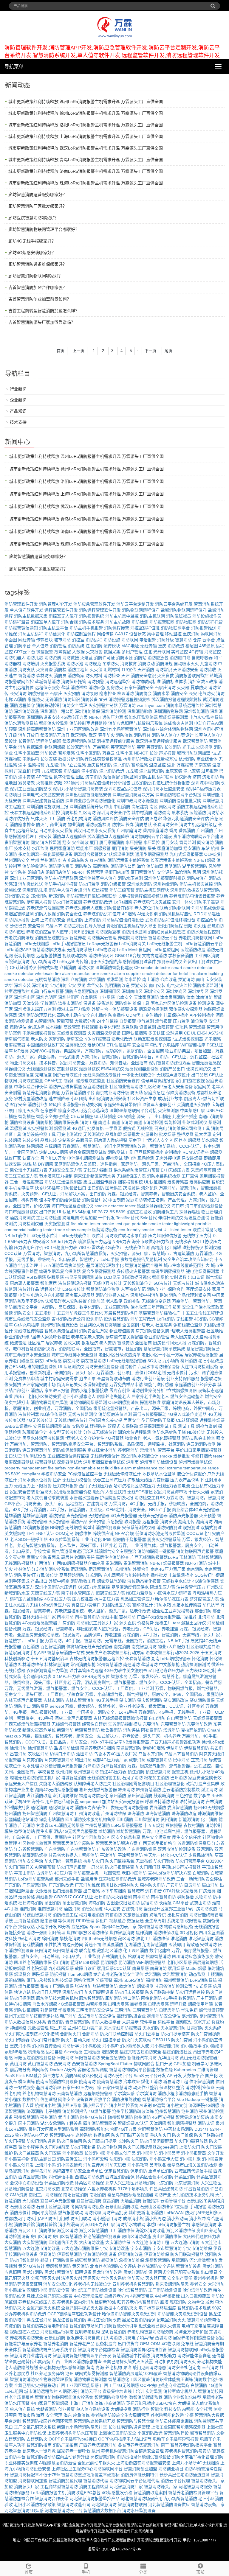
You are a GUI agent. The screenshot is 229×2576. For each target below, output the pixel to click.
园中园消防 (29, 2123)
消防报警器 (37, 1522)
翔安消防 (192, 848)
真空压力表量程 (86, 1605)
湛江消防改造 (39, 1796)
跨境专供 (158, 1915)
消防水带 (161, 693)
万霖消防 (127, 705)
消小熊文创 (177, 2105)
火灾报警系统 (53, 664)
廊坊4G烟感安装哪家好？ (32, 253)
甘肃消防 (195, 2028)
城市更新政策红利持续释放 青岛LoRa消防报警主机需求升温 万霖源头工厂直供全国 (86, 160)
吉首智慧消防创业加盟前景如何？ (40, 299)
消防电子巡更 (207, 902)
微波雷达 (18, 1343)
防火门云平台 (147, 2034)
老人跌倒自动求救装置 (47, 1498)
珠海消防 (136, 1813)
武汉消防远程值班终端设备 (170, 920)
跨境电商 (71, 1218)
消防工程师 (78, 670)
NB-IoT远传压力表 (106, 717)
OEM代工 (53, 1081)
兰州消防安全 (17, 860)
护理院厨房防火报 (117, 1498)
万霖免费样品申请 (126, 1385)
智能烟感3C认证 (133, 2123)
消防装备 (89, 699)
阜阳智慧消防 (87, 2058)
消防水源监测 (205, 985)
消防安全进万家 (94, 1331)
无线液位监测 (137, 1247)
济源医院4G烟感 (204, 2105)
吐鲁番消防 (112, 1730)
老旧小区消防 (134, 1873)
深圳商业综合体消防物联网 (168, 729)
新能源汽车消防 (142, 2058)
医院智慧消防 (17, 962)
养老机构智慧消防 (39, 2093)
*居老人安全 (158, 1140)
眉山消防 (210, 1885)
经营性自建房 (95, 1724)
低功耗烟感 (24, 956)
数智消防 (187, 1998)
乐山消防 (61, 1962)
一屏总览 (95, 1867)
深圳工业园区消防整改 (31, 789)
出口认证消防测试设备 (25, 1456)
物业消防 (76, 825)
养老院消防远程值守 (102, 914)
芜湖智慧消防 (155, 1945)
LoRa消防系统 (203, 1980)
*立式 (216, 753)
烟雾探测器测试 (19, 1462)
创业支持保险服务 (183, 1379)
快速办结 (22, 1992)
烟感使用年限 (200, 2004)
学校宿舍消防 (181, 956)
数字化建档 (160, 1950)
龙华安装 (95, 985)
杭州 (215, 848)
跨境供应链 (103, 1533)
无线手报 (109, 1617)
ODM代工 (135, 1015)
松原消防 (136, 1956)
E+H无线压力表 (175, 1170)
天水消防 (151, 2028)
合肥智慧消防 (150, 2129)
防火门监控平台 (106, 2040)
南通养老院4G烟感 (98, 1748)
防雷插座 (117, 1015)
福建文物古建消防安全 (140, 2052)
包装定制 (31, 1140)
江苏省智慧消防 (29, 1849)
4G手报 (170, 1998)
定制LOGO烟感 (54, 1152)
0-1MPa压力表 (66, 1676)
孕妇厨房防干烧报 (158, 1420)
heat (9, 1736)
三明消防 (123, 2010)
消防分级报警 (113, 884)
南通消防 (131, 1665)
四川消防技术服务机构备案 (90, 1819)
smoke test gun (116, 1224)
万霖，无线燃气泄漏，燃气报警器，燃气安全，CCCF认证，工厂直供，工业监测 (79, 1688)
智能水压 (84, 848)
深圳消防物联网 (168, 711)
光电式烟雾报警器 (186, 854)
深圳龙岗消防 (140, 884)
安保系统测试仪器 (139, 1527)
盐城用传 (89, 1879)
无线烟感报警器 (208, 1718)
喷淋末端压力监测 (74, 1009)
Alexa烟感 (73, 2052)
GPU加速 (182, 2064)
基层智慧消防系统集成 (164, 1349)
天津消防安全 (186, 670)
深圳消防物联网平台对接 (178, 795)
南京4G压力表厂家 (168, 1569)
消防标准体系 (174, 682)
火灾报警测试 (57, 1224)
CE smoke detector (152, 967)
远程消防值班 (49, 741)
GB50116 (161, 2040)
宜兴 (103, 699)
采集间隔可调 (203, 1170)
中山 (108, 807)
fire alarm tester (86, 1224)
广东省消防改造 (112, 1849)
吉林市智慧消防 (80, 1700)
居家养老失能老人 (114, 1396)
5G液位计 (163, 1283)
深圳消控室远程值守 (123, 789)
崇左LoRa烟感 (48, 1361)
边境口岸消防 (62, 1754)
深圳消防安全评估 (114, 813)
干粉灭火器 (199, 1492)
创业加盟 (96, 1301)
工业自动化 (91, 1539)
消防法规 (164, 664)
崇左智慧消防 (93, 1361)
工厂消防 (57, 819)
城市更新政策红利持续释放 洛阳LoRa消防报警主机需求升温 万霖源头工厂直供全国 (86, 125)
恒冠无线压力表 (110, 1593)
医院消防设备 (105, 1230)
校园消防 (126, 693)
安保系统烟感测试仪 (52, 1426)
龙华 (9, 985)
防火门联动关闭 (209, 2135)
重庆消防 (191, 634)
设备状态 (137, 634)
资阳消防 (169, 1819)
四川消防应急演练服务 (193, 1956)
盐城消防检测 (66, 1748)
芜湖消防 (133, 1945)
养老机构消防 (79, 819)
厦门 (94, 842)
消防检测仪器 (31, 1224)
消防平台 (22, 646)
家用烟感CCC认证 (114, 1968)
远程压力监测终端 (27, 1599)
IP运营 (159, 2105)
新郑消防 (57, 896)
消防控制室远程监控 (88, 723)
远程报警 (151, 1522)
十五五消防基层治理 (49, 1659)
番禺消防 (187, 830)
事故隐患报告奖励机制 (141, 1259)
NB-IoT (79, 872)
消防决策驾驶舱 (126, 2099)
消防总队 (143, 825)
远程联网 (165, 777)
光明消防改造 (117, 985)
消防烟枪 (44, 1122)
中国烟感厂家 (193, 1110)
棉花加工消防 (157, 1778)
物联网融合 (144, 2064)
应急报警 (115, 1522)
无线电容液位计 (107, 1283)
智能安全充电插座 (53, 1116)
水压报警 (134, 842)
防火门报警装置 (120, 1867)
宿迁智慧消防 (101, 1569)
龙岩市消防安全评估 (97, 2016)
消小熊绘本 (213, 2046)
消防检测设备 (22, 1122)
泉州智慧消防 (140, 1796)
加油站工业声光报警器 (173, 1611)
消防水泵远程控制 (203, 932)
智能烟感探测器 (174, 717)
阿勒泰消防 (151, 1730)
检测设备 (206, 1003)
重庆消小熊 (20, 2046)
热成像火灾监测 (178, 723)
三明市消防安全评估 (95, 2010)
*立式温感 (77, 765)
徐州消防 (18, 1748)
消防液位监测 (31, 1081)
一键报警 (210, 2099)
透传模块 (112, 646)
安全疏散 (80, 842)
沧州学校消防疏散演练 (133, 2111)
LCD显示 (112, 1277)
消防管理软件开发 (21, 604)
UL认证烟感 (155, 1182)
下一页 (150, 351)
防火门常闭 (182, 2040)
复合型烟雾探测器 (99, 1271)
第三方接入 (53, 2076)
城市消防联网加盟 (194, 753)
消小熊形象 (91, 2046)
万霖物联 (13, 759)
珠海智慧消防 (158, 1813)
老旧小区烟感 (179, 1962)
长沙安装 (49, 759)
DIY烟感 (45, 1164)
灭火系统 (213, 2028)
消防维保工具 (165, 1212)
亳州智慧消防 (212, 2016)
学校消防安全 (54, 1474)
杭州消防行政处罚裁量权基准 (150, 759)
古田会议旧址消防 (123, 1903)
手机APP (22, 1802)
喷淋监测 (115, 979)
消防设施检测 (98, 825)
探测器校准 (150, 1402)
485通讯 (207, 646)
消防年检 (69, 813)
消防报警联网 (162, 622)
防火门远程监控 (190, 1992)
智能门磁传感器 (159, 1385)
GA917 (121, 634)
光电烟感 (213, 1039)
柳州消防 (189, 1361)
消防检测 (140, 622)
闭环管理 (57, 1933)
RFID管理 (85, 1921)
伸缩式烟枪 (48, 967)
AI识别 (146, 2105)
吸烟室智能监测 (19, 914)
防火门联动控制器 (117, 2034)
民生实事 (44, 1831)
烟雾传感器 (178, 1182)
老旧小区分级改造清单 (120, 1355)
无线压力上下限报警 (33, 1486)
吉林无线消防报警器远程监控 (97, 1659)
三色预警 (184, 1796)
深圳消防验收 (140, 711)
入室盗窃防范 (133, 1289)
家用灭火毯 (29, 1110)
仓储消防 (68, 967)
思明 (197, 872)
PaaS (10, 2076)
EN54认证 (45, 1533)
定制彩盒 (66, 1140)
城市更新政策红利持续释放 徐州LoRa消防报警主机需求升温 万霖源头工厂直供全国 (86, 113)
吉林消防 (127, 1617)
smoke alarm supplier (121, 973)
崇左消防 (71, 1361)
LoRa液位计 (74, 1289)
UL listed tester (177, 1230)
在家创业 (49, 1110)
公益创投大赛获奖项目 (100, 1325)
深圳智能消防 (196, 711)
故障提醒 (63, 652)
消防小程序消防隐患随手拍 (183, 2093)
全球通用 (174, 1033)
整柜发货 (185, 1134)
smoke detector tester (115, 1206)
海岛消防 (97, 1903)
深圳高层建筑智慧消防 (43, 801)
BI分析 (64, 1927)
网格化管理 (84, 1980)
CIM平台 (181, 1903)
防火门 (42, 825)
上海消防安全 (53, 920)
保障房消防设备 (181, 1093)
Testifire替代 (127, 1218)
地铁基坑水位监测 (159, 1474)
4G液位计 (114, 1247)
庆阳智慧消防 (65, 1950)
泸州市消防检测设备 (159, 1462)
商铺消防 (114, 1915)
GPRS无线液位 (96, 1676)
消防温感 (72, 771)
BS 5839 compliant (22, 1474)
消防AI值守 (197, 878)
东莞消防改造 (199, 1724)
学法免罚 (189, 2010)
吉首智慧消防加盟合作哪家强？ (38, 287)
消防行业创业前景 (148, 1379)
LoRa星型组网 (166, 950)
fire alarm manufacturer (77, 973)
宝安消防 (58, 985)
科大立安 (112, 1909)
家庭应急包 (154, 1093)
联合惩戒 (87, 1950)
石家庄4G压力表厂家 (82, 2087)
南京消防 (195, 1569)
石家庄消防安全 (139, 687)
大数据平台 (194, 2076)
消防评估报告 (17, 819)
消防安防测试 (169, 1527)
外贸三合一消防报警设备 (114, 1009)
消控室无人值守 (63, 616)
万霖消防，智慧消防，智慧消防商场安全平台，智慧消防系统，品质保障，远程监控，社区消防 (98, 1444)
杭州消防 (187, 759)
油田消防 (84, 1754)
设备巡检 (105, 1003)
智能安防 (126, 1343)
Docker (57, 2070)
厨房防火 (115, 687)
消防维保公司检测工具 (189, 1128)
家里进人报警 (57, 1390)
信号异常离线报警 (158, 1081)
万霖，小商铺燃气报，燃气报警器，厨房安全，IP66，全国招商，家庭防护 (154, 1694)
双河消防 (205, 1849)
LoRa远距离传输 (72, 962)
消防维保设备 (66, 1122)
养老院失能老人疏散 (84, 908)
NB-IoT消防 (196, 1563)
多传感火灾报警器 (133, 1271)
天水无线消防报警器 (123, 2028)
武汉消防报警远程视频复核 (177, 699)
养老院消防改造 (98, 902)
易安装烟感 (192, 1158)
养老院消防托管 (132, 938)
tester (219, 1456)
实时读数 (178, 1277)
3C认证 (154, 1361)
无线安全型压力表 (65, 1170)
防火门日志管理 (47, 1992)
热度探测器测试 (196, 1665)
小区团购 (79, 1099)
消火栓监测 (51, 842)
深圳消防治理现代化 (37, 1015)
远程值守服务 (47, 687)
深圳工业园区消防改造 (78, 729)
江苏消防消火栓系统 (51, 1569)
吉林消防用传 (114, 1956)
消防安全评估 (131, 819)
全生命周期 (155, 1921)
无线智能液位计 (138, 1283)
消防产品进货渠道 (65, 1087)
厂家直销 (22, 771)
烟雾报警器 (15, 1045)
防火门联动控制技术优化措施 (32, 2034)
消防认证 (206, 2123)
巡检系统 (84, 2135)
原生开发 (58, 2028)
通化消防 (39, 1807)
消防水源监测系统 (21, 723)
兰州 (35, 860)
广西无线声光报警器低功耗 (175, 1742)
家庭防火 (36, 699)
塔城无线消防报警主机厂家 (35, 1778)
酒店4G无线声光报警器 (76, 1831)
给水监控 (133, 979)
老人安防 (108, 1343)
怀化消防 (200, 1659)
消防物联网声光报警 (195, 1551)
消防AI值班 (15, 932)
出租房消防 (178, 1915)
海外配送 (149, 1188)
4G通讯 (79, 1128)
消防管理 (58, 646)
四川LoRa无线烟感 (99, 1939)
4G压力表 (63, 1873)
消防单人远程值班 (69, 836)
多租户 (102, 1921)
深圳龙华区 (198, 991)
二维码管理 (208, 2070)
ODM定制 (65, 1533)
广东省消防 (55, 1849)
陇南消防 (87, 2082)
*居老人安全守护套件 (85, 1438)
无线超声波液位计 (173, 1075)
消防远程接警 (117, 628)
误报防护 (98, 1426)
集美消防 (138, 848)
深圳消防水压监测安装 (164, 789)
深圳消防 (40, 985)
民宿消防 (149, 1903)
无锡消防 (54, 699)
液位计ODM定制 (150, 1373)
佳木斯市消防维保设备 (60, 1200)
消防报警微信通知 (21, 628)
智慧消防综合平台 (159, 2099)
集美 (152, 848)
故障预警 (165, 1027)
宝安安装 (214, 979)
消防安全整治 (31, 1861)
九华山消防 (168, 2058)
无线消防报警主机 (104, 1778)
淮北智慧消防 (201, 1939)
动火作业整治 (146, 2087)
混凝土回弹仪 (194, 1623)
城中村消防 (142, 813)
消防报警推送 (204, 628)
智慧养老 (78, 938)
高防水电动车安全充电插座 (82, 1015)
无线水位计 (177, 1373)
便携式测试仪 (199, 1069)
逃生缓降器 (59, 1099)
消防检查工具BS (150, 1498)
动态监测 (197, 1974)
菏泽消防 (92, 1766)
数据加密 (102, 2135)
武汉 (93, 735)
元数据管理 (38, 2028)
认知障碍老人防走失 (92, 1784)
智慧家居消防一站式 (66, 1653)
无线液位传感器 (29, 1331)
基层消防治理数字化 (105, 1265)
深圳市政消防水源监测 (137, 801)
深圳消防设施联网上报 (47, 807)
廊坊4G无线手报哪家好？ (32, 241)
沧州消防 (190, 2111)
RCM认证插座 (196, 1152)
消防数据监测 (31, 747)
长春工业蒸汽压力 (109, 1480)
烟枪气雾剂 (206, 1426)
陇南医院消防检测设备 (57, 2082)
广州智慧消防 (61, 1813)
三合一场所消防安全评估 (199, 1879)
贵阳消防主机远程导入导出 (131, 926)
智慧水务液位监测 (61, 1331)
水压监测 (40, 848)
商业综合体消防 (102, 1450)
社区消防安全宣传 (123, 1081)
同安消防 (205, 842)
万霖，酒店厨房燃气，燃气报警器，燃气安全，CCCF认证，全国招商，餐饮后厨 (147, 1682)
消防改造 (176, 646)
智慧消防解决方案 (49, 950)
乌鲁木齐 (54, 926)
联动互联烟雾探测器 (152, 1039)
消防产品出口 (172, 1069)
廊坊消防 (114, 1998)
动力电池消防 (92, 1915)
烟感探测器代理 (19, 836)
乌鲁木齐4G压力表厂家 (116, 1754)
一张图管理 (110, 1873)
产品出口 (39, 1581)
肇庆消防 (128, 1700)
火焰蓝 (86, 658)
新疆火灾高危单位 (39, 1730)
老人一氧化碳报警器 (162, 1438)
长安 (193, 693)
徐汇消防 (75, 920)
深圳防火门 (73, 1992)
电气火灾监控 (179, 985)
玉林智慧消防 (210, 1557)
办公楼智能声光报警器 (61, 1766)
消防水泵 (86, 967)
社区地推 (215, 1331)
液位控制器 (29, 1414)
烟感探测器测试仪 (142, 1069)
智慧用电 (215, 1027)
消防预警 (96, 682)
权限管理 (193, 1921)
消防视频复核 (108, 932)
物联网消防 (211, 634)
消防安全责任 (69, 914)
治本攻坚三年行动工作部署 (156, 1307)
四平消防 (65, 1617)
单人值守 (40, 646)
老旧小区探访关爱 (44, 1396)
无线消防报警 (207, 1927)
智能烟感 (66, 753)
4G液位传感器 (206, 1581)
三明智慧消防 (145, 2010)
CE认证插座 (82, 1116)
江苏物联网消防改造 (117, 1879)
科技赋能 (90, 1027)
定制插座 (173, 1152)
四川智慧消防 (147, 1819)
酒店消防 (72, 1909)
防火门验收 (164, 1861)
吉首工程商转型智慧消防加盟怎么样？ (44, 311)
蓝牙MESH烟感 (85, 1962)
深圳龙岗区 (176, 991)
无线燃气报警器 (66, 1724)
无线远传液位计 (105, 1456)
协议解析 (183, 777)
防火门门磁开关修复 (130, 2135)
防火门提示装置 (175, 2034)
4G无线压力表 (58, 1599)
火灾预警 (208, 1516)
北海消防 (206, 1617)
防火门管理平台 (190, 1861)
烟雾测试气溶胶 (112, 1581)
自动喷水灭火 (186, 664)
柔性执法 (53, 1945)
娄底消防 (158, 1807)
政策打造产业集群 (202, 1784)
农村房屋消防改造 (31, 1099)
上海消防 (93, 920)
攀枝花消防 (70, 1939)
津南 (191, 997)
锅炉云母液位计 (67, 1075)
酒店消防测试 (22, 1218)
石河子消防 (132, 1778)
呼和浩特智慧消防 (188, 1802)
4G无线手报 (107, 1700)
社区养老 (178, 1140)
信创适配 (49, 2099)
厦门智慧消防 (143, 872)
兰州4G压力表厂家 (85, 2028)
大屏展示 (130, 2022)
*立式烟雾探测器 (188, 1039)
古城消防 (44, 1873)
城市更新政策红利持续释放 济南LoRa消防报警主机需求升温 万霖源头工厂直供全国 (86, 171)
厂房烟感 (207, 1891)
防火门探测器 (22, 1998)
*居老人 (147, 1325)
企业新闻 (18, 400)
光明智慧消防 (47, 979)
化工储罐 (173, 1247)
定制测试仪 (67, 1069)
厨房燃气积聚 (17, 1039)
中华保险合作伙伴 (31, 1087)
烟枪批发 (182, 1456)
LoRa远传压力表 (55, 1605)
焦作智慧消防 (122, 1933)
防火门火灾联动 (137, 2040)
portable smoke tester (152, 1224)
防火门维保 (182, 2135)
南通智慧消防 (129, 1748)
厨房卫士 (137, 1140)
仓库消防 (79, 979)
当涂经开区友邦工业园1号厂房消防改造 (180, 1909)
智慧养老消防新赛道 (41, 1093)
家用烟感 (176, 1968)
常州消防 (148, 1450)
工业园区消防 (207, 956)
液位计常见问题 (207, 1230)
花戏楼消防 (33, 1945)
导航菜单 (14, 67)
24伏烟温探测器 (119, 854)
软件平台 (148, 2022)
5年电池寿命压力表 (166, 1670)
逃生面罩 (87, 1379)
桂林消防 (22, 1569)
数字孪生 (202, 1796)
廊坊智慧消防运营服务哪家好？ (38, 195)
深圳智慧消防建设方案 (170, 1063)
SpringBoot (109, 2064)
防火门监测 (89, 884)
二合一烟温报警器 (27, 1182)
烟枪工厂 (163, 1623)
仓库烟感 (89, 997)
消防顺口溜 (180, 658)
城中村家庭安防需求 (59, 1379)
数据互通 (135, 1921)
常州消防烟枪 (83, 1665)
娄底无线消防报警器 (129, 1807)
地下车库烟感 (114, 1891)
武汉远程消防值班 (79, 741)
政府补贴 (132, 1301)
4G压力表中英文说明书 (126, 1670)
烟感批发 (131, 1134)
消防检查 (112, 676)
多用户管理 (132, 652)
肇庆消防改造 (176, 1700)
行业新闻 (18, 389)
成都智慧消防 (159, 1760)
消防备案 (76, 676)
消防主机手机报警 (86, 628)
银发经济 (90, 1343)
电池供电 (31, 759)
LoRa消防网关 (132, 944)
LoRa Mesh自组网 (134, 950)
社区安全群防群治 (89, 1837)
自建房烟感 (158, 2004)
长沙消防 (173, 747)
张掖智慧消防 (105, 1986)
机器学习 (200, 2064)
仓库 (197, 640)
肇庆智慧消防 (150, 1700)
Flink (20, 2076)
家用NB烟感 (16, 2052)
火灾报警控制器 (103, 705)
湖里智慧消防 (195, 866)
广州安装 (43, 836)
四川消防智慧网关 (100, 2123)
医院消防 (198, 813)
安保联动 (130, 1426)
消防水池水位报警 (35, 1480)
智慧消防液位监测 (103, 1289)
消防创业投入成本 (112, 1295)
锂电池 (130, 1158)
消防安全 (179, 693)
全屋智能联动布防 (114, 1379)
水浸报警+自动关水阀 (82, 1105)
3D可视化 (189, 1933)
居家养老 (54, 1343)
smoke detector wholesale (29, 973)
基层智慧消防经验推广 (160, 1313)
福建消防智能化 (94, 2129)
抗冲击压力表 (107, 1599)
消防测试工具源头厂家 (97, 1623)
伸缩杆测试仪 (171, 1218)
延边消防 (95, 1319)
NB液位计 (196, 1432)
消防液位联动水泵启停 (126, 1236)
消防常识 (164, 670)
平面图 (11, 640)
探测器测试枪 (69, 1462)
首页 (61, 351)
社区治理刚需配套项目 (133, 1784)
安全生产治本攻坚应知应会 (188, 1259)
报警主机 (180, 1772)
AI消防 (20, 699)
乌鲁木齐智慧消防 (181, 1754)
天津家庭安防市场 (39, 1385)
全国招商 (143, 1343)
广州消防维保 (114, 1813)
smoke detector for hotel (165, 973)
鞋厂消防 (68, 2016)
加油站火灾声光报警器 (123, 1802)
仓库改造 (168, 979)
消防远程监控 (118, 682)
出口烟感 (92, 1891)
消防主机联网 (152, 616)
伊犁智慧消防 (196, 1748)
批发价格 (95, 1128)
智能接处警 (15, 1933)
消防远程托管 (210, 622)
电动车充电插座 (165, 1045)
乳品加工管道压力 (137, 1599)
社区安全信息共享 (124, 1837)
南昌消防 (158, 1968)
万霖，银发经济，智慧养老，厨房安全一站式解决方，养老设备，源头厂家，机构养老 (101, 1736)
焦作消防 (144, 1933)
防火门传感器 (17, 2040)
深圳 (65, 979)
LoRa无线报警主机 (165, 944)
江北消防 (94, 646)
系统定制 (175, 1921)
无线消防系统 (79, 950)
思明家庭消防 (62, 848)
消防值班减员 (179, 616)
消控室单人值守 (45, 622)
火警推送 (44, 783)
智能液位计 (143, 1605)
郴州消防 (126, 1790)
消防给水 (216, 813)
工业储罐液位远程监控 (68, 1456)
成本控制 (54, 1027)
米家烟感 (189, 1891)
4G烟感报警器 (72, 2004)
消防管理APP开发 (56, 604)
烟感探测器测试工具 (158, 1426)
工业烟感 (106, 997)
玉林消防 (188, 1557)
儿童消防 (208, 664)
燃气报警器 (29, 1986)
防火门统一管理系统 (63, 1861)
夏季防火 (199, 687)
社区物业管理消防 (126, 1087)
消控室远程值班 (145, 628)
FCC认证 (179, 1855)
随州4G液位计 (93, 2117)
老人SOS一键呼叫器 (29, 1539)
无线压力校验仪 (77, 1480)
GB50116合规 (128, 956)
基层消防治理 (49, 2087)
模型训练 (27, 2082)
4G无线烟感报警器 (40, 1623)
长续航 (165, 1903)
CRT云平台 (25, 652)
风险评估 (18, 1027)
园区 (80, 777)
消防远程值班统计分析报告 (105, 783)
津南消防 (204, 997)
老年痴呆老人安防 (88, 1337)
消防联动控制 (49, 705)
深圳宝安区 (154, 991)
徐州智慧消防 (40, 1748)
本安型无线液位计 (65, 1432)
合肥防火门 (70, 2034)
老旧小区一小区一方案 (163, 1355)
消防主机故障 (118, 622)
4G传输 (196, 652)
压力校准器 (83, 1599)
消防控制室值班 (200, 2087)
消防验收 (208, 670)
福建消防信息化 (94, 1796)
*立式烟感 (203, 1986)
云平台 (209, 640)
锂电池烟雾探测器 (202, 1271)
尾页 (168, 351)
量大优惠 (203, 1134)
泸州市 (132, 1462)
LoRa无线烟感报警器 (127, 1361)
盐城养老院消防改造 (156, 1879)
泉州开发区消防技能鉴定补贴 (32, 2016)
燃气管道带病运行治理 (72, 1551)
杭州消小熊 (45, 2105)
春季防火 (106, 735)
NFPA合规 (124, 1533)
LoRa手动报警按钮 (68, 944)
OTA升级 (171, 1891)
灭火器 (183, 687)
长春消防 (27, 741)
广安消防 (174, 1885)
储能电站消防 (52, 1819)
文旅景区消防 (136, 1915)
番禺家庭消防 (155, 830)
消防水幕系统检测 (164, 1176)
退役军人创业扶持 (109, 1492)
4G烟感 (129, 914)
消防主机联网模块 (152, 890)
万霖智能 (101, 747)
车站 (205, 848)
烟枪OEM (96, 1045)
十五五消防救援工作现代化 (78, 1313)
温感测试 (18, 1128)
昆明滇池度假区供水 (130, 1587)
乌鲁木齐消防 (151, 1754)
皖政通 (193, 1945)
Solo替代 (148, 1218)
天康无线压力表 (45, 1593)
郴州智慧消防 (148, 1790)
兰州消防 (49, 860)
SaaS (139, 2076)
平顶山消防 (24, 1873)
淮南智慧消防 (50, 1909)
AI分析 (70, 2070)
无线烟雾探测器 (72, 1033)
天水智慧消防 (173, 2028)
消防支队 (27, 670)
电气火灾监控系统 (206, 717)
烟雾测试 (62, 1128)
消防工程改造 (143, 1319)
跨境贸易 (131, 1188)
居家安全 (132, 1420)
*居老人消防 (29, 1939)
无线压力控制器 (98, 1170)
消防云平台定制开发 (135, 604)
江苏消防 (94, 1575)
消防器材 (13, 664)
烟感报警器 (38, 693)
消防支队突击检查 (198, 1438)
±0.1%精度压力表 (61, 1247)
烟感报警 (102, 848)
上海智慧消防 (27, 1921)
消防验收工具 (83, 1581)
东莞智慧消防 (173, 1724)
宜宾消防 (199, 1760)
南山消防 (151, 979)
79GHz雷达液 (91, 1247)
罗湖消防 (186, 979)
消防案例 (13, 1033)
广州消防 (205, 830)
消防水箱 (163, 1605)
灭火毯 (96, 670)
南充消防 (122, 1647)
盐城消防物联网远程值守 (184, 610)
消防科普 (142, 735)
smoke (166, 1456)
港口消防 (131, 1998)
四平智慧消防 (87, 1617)
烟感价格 (27, 1897)
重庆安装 (174, 771)
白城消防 (201, 1873)
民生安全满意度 (156, 1837)
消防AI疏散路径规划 (84, 2076)
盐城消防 (149, 1665)
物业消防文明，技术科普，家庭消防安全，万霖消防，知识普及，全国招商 (79, 1063)
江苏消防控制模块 (125, 1724)
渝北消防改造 (112, 771)
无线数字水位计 (177, 1581)
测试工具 (186, 1426)
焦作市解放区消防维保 (87, 1933)
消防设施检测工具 (39, 1134)
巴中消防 (181, 1760)
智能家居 (49, 1283)
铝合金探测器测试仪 (88, 1152)
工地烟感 (92, 2052)
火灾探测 (204, 747)
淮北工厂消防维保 (153, 1939)
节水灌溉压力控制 (56, 1176)
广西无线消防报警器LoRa (154, 1557)
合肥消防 (90, 2034)
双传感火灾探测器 (186, 1009)
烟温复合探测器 (153, 1009)
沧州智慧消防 (168, 2111)
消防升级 (165, 640)
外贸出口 (192, 962)
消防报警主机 (86, 1873)
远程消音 (154, 1891)
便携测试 (114, 1158)
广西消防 (43, 1563)
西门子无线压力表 (96, 1486)
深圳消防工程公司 (57, 711)
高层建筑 (140, 807)
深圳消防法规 (35, 890)
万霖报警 (185, 765)
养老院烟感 (37, 1968)
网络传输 (105, 634)
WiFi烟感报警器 (151, 1962)
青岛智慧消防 (78, 2022)
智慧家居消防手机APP (25, 1653)
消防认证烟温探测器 (63, 1182)
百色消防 (31, 1647)
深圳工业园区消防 (27, 878)
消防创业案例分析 (148, 1390)
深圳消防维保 (87, 711)
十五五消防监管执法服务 (62, 1265)
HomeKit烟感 (80, 1974)
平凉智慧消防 (130, 1855)
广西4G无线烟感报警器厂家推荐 (167, 1617)
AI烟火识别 (147, 914)
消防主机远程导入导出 (84, 926)
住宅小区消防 (89, 753)
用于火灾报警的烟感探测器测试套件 (123, 962)
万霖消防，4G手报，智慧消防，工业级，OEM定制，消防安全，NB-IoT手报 (100, 1510)
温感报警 (36, 765)
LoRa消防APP (18, 950)
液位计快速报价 (191, 1474)
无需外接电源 (168, 1158)
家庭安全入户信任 (21, 1784)
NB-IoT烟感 (204, 860)
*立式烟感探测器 (181, 1390)
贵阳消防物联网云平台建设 (198, 836)
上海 (35, 920)
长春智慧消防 (137, 1659)
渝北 (171, 765)
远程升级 (178, 2004)
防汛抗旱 (211, 1605)
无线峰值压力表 (131, 1176)
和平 (218, 658)
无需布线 (144, 1861)
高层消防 (101, 866)
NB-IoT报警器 (97, 1039)
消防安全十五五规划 (33, 1313)
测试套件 (128, 1367)
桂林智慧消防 (57, 1665)
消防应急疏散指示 (52, 938)
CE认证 (216, 1075)
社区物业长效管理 (35, 1843)
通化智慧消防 (61, 1807)
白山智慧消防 (179, 1718)
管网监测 (188, 842)
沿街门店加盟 (117, 872)
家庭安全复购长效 (205, 1778)
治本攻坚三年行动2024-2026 (172, 1653)
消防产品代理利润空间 (190, 1295)
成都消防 (137, 1760)
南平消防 (141, 1897)
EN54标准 (81, 1212)
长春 (130, 825)
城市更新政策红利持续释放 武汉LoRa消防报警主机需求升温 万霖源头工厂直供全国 (86, 148)
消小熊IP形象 (69, 2105)
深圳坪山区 (24, 997)
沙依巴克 (18, 926)
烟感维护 (83, 1533)
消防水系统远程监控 (185, 705)
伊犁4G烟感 (154, 1748)
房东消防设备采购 (152, 1331)
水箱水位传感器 (187, 1605)
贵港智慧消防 (136, 1563)
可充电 (161, 1128)
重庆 (162, 646)
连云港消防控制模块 (181, 1790)
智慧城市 (136, 1891)
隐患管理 (49, 1921)
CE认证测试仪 (23, 967)
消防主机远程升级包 (198, 825)
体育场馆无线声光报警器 (89, 1647)
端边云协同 (73, 1945)
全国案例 (131, 1325)
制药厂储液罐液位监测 (84, 1081)
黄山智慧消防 (40, 2064)
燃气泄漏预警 (211, 2010)
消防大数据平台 (106, 2022)
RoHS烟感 (36, 1277)
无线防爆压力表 (116, 1605)
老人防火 (39, 1039)
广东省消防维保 (142, 1849)
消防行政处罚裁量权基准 (99, 759)
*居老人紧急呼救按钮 (50, 1337)
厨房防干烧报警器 (129, 1539)
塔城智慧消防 (74, 1778)
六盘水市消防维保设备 (159, 1367)
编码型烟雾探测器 (168, 1271)
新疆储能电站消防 (21, 1819)
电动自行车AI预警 (47, 991)
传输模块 (44, 640)
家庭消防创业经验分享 (195, 1385)
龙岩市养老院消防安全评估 (118, 1974)
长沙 (154, 753)
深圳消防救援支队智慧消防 (195, 890)
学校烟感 (66, 2010)
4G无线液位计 (40, 1420)
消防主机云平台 (54, 628)
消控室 (78, 640)
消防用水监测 (134, 932)
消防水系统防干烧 (169, 1432)
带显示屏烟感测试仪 (84, 1277)
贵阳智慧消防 (17, 842)
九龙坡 (132, 771)
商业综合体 (207, 759)
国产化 (211, 2076)
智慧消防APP (62, 2135)
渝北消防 (122, 765)
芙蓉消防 (155, 747)
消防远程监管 (17, 622)
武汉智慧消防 (195, 741)
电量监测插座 (181, 1575)
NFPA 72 (100, 1212)
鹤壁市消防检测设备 (102, 1527)
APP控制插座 (202, 1015)
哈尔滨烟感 (124, 2093)
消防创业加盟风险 (44, 1105)
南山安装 (157, 985)
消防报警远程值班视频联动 (92, 896)
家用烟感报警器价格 (73, 1492)
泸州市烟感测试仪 (195, 1462)
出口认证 (196, 1277)
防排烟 (118, 825)
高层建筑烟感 (205, 1962)
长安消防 (18, 693)
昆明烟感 (109, 1962)
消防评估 (131, 1730)
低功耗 (181, 1027)
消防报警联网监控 (192, 676)
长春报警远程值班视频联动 (143, 896)
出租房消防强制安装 (107, 1099)
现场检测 (146, 1158)
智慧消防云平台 (163, 938)
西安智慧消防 (84, 2064)
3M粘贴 (30, 1164)
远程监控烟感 (212, 1420)
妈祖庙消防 (15, 1980)
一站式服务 (24, 2087)
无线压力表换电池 (173, 1486)
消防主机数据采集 (31, 616)
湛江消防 (209, 1790)
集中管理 (155, 634)
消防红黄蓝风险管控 (167, 932)
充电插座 (43, 1075)
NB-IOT (141, 753)
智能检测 (173, 1122)
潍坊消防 (107, 1831)
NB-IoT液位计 (17, 1236)
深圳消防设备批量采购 (180, 801)
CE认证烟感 (187, 1420)
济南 (197, 777)
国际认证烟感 (134, 1033)
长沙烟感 (43, 1891)
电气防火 (207, 693)
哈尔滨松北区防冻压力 (134, 1486)
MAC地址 (130, 646)
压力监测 (181, 1021)
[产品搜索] (213, 4)
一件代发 (106, 1218)
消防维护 (123, 1003)
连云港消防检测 (201, 1444)
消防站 (140, 658)
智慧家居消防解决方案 (117, 1843)
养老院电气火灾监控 (152, 902)
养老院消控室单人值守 (47, 932)
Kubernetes (185, 2070)
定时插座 (154, 1015)
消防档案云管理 (102, 938)
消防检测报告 (75, 2111)
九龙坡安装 (52, 771)
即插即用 (212, 1158)
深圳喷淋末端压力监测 (35, 1009)
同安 (35, 842)
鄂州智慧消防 (27, 2117)
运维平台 (166, 2022)
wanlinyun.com (151, 705)
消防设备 (49, 753)
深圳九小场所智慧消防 (121, 729)
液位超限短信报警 (75, 1283)
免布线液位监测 (188, 1325)
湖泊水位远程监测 (134, 1432)
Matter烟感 (196, 1968)
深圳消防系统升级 (86, 807)
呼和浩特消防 (157, 1802)
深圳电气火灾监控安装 (43, 795)
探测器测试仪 (170, 962)
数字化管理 (64, 777)
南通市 (104, 1122)
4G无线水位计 (45, 1236)
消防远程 (94, 640)
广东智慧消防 (35, 1885)
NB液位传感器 (54, 1414)
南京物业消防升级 (112, 1093)
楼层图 (192, 646)
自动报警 (128, 1021)
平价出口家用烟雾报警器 (199, 1450)
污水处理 (31, 1766)
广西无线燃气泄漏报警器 (27, 1724)
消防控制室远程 (81, 634)
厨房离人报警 (39, 902)
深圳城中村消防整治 (149, 1295)
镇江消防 (136, 1772)
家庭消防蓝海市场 (171, 1492)
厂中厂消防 (207, 1998)
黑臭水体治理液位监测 (43, 1438)
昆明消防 (127, 1962)
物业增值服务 (122, 1331)
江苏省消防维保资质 (192, 1843)
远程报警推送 (49, 956)
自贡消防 (192, 1885)
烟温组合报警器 (88, 854)
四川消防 (125, 1819)
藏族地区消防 (109, 1950)
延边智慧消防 (117, 1319)
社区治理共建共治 (203, 1647)
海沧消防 (183, 872)
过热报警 (210, 771)
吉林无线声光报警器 (23, 1700)
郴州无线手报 (67, 1879)
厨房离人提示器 (80, 1295)
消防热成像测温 (210, 908)
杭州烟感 (36, 2052)
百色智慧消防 (53, 1647)
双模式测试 (211, 1527)
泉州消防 (118, 1796)
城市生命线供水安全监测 (27, 1355)
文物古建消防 (154, 956)
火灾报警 (94, 652)
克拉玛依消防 (194, 1730)
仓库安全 (124, 997)
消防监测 (129, 777)
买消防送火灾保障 (194, 1105)
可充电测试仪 (69, 1134)
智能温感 (140, 765)
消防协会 (143, 693)
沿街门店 (36, 872)
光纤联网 (162, 652)
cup (17, 1736)
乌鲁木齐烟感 (45, 2004)
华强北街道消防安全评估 (186, 819)
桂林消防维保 (31, 1665)
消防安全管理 (75, 705)
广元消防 (27, 1825)
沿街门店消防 (58, 872)
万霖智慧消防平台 (78, 1093)
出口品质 (199, 1075)
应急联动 (130, 1027)
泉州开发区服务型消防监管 (53, 2129)
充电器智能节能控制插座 (126, 1575)
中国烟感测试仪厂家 (45, 1045)
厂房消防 (67, 1623)
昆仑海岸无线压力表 (29, 1170)
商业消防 (58, 825)
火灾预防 (72, 693)
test (176, 1623)
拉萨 (57, 1480)
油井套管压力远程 (86, 1670)
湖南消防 (204, 1522)
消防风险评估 (105, 819)
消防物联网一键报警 (156, 1551)
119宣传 (129, 670)
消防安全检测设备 (102, 1367)
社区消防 (87, 813)
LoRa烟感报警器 (127, 1825)
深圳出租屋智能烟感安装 (88, 795)
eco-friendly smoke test (140, 1230)
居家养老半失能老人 (150, 1396)
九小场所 (171, 1361)
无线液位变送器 (156, 1301)
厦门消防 (120, 848)
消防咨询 (162, 813)
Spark (95, 1927)
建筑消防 (216, 926)
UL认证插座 (105, 1116)
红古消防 (98, 860)
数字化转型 (110, 1027)
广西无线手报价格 (155, 1843)
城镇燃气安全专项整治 (115, 1551)
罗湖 (81, 985)
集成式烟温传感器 (100, 1182)
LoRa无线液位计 (75, 1236)
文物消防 (203, 1897)
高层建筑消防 (72, 1575)
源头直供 (128, 1623)
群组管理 (49, 2010)
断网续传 (40, 2070)
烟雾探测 (145, 1986)
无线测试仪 (94, 1134)
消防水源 (124, 658)
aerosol (57, 1706)
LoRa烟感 (123, 902)
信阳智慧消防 (202, 2082)
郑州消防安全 (17, 896)
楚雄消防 (13, 1516)
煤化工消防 (151, 2082)
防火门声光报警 (71, 1867)
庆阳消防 (43, 1950)
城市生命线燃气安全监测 (27, 1319)
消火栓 (200, 926)
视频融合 (117, 1921)
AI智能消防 (45, 1021)
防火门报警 (15, 2141)
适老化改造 (122, 1039)
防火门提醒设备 (99, 1992)
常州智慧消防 (109, 1665)
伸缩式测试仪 (195, 1122)
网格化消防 (151, 1998)
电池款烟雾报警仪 (39, 1033)
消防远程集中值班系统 (129, 860)
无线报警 (185, 1319)
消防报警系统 (92, 616)
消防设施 (112, 640)
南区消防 (167, 807)
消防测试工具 (120, 1152)
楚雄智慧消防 (35, 1516)
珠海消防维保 (210, 1813)
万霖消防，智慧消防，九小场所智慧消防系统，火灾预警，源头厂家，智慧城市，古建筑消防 (109, 1253)
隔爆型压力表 (163, 1587)
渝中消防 (90, 771)
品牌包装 (49, 1140)
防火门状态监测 (67, 902)
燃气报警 (163, 1021)
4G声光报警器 (124, 1516)
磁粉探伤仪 (193, 1247)
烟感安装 (110, 2052)
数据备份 (211, 1921)
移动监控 (173, 634)
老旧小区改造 (211, 1361)
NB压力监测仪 (139, 1593)
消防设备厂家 (95, 1200)
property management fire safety (35, 1468)
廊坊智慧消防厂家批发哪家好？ (38, 206)
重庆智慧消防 (100, 765)
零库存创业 (120, 1390)
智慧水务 (119, 1676)
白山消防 (157, 1718)
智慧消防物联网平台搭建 (132, 2070)
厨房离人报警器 (24, 1283)
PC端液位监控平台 (85, 1474)
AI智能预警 (45, 1867)
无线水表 (183, 1242)
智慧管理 (95, 872)
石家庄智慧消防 (117, 2087)
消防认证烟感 (27, 2010)
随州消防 (143, 2117)
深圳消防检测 (114, 711)
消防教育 (129, 664)
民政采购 (72, 1343)
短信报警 (174, 1825)
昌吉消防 (18, 1754)
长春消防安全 (165, 825)
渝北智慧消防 (152, 771)
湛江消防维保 (65, 1796)
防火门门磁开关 (19, 1867)
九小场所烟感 (61, 1968)
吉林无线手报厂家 (39, 1617)
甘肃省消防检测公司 (174, 1986)
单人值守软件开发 (27, 610)
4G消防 (201, 1319)
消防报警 (57, 1516)
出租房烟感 (118, 2004)
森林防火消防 (152, 1885)
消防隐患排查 (22, 825)
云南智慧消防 (69, 2093)
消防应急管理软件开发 (94, 604)
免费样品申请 (27, 1379)
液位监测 (199, 1021)
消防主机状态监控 (196, 884)
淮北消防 (179, 1939)
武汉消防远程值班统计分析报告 (161, 783)
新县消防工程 (176, 2082)
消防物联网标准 (146, 682)
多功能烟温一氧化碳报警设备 (45, 854)
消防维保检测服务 (69, 1450)
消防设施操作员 (207, 616)
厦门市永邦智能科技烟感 (49, 1980)
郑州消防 (39, 896)
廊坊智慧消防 (92, 1998)
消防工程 (89, 1122)
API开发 (174, 2076)
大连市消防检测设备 (199, 1367)
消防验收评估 (35, 866)
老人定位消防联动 (151, 908)
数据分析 (66, 759)
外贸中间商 (59, 1581)
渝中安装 (27, 777)
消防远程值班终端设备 (123, 920)
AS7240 (216, 1033)
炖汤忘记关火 (69, 1385)
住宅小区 (124, 753)
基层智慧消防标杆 (121, 1313)
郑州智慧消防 (150, 1927)
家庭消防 (57, 1039)
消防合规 (69, 622)
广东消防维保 (87, 1885)
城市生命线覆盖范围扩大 (187, 1265)
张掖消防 (83, 1986)
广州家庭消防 (129, 830)
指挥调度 (100, 2070)
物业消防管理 (157, 1337)
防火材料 (94, 676)
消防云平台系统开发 (174, 604)
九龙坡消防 (56, 765)
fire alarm (198, 973)
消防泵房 (90, 693)
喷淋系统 (180, 813)
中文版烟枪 (169, 1665)
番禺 (173, 830)
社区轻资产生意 (142, 1099)
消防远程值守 (22, 705)
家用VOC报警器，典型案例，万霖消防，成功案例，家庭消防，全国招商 (97, 1051)
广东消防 (13, 1885)
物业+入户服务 (171, 1647)
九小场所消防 (43, 962)
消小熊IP (110, 2046)
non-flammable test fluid (90, 1468)
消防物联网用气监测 (49, 1402)
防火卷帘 (154, 819)
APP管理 (44, 777)
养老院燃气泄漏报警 (45, 908)
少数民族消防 (201, 1855)
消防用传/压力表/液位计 (36, 1575)
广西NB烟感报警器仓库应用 (79, 1563)
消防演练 (124, 735)
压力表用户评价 (29, 1247)
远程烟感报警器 (98, 2093)
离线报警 (44, 1897)
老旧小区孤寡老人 (79, 1396)
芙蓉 (141, 747)
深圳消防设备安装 (43, 717)
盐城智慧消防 (47, 682)
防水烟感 (210, 1140)
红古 (62, 860)
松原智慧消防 (158, 1956)
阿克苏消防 (33, 1760)
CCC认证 (13, 1253)
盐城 (65, 687)
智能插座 (27, 1116)
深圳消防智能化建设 (114, 967)
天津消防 (146, 670)
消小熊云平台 (95, 2105)
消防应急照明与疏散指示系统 (135, 723)
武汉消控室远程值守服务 (159, 741)
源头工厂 (145, 1116)
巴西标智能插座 (149, 1152)
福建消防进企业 (131, 2016)
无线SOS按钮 (140, 1492)
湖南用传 (186, 1522)
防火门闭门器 (148, 1867)
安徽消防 (208, 1945)
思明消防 (173, 866)
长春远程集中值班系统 (171, 860)
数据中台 (31, 2099)
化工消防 (209, 1819)
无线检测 (145, 1128)
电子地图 (53, 2111)
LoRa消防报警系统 (36, 1879)
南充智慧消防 (144, 1647)
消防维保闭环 (101, 956)
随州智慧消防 (120, 2117)
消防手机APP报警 (61, 884)
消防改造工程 (65, 1915)
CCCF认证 (83, 1897)
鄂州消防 (49, 2117)
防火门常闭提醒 (206, 2034)
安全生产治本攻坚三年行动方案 (115, 1653)
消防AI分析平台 (118, 2076)
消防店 (37, 1390)
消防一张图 (37, 1933)
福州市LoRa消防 (129, 1980)
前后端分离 (20, 2070)
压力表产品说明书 (187, 1480)
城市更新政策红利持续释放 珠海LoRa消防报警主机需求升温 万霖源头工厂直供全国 (86, 183)
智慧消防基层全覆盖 (144, 1265)
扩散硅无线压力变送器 (148, 1480)
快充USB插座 (47, 1188)
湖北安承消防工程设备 (61, 2123)
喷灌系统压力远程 (95, 1242)
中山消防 (122, 807)
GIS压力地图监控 (94, 1587)
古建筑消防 (132, 1909)
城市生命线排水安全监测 (75, 1355)
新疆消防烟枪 (35, 1855)
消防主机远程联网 (61, 878)
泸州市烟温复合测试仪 (104, 1462)
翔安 (66, 842)
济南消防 (94, 777)
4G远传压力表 (74, 717)
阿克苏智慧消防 (59, 1760)
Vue (180, 2099)
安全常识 (36, 926)
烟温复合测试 (197, 1218)
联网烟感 (35, 1146)
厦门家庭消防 (112, 842)
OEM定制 (213, 854)
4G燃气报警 (100, 2111)
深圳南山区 (132, 991)
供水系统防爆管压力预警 (137, 1170)
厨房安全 (75, 1039)
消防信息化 (55, 634)
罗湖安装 (139, 985)
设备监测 (148, 1027)
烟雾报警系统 (130, 1182)
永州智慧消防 (86, 1772)
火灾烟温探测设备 (104, 1033)
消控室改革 (207, 920)
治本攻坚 (131, 2082)
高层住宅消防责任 (78, 1557)
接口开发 (164, 2064)
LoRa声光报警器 (102, 944)
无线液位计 (183, 1283)
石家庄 (56, 693)
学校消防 (49, 1003)
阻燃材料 (112, 670)
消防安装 (168, 1522)
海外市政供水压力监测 (153, 1242)
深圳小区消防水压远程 (56, 1587)
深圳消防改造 (27, 711)
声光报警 (167, 753)
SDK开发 (202, 2022)
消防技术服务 (92, 622)
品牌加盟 (114, 1134)
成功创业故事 (170, 1099)
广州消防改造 (87, 1813)
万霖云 (109, 753)
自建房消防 (169, 2010)
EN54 (202, 1033)
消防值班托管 (74, 682)
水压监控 (152, 842)
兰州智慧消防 (98, 1825)
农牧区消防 (38, 1754)
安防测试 (80, 1426)
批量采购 (149, 1134)
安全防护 (18, 872)
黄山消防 (18, 2064)
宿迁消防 (79, 1569)
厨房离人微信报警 (111, 1140)
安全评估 (165, 872)
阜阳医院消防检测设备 (35, 2058)
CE (187, 1033)
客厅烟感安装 (198, 1289)
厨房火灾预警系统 (164, 1539)
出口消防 (96, 1188)
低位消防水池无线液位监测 (160, 1533)
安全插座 (140, 1045)
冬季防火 (111, 664)
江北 (148, 652)
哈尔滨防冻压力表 (172, 1599)
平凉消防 (108, 1855)
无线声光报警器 (153, 1516)
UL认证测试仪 (71, 1367)
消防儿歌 (35, 658)
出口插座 (163, 1116)
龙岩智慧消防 (175, 1974)
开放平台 (102, 2099)
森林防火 (44, 676)
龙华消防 (97, 979)
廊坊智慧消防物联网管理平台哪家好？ (44, 229)
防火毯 (137, 1093)
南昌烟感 (140, 1968)
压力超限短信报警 (165, 1236)
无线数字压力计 (197, 1236)
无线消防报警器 (19, 1563)
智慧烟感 (197, 1027)
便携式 (129, 1128)
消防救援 (71, 658)
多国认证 (157, 1033)
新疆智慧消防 (87, 1730)
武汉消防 (79, 735)
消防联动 (146, 664)
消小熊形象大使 (134, 2046)
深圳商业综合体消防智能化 (90, 801)
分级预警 (104, 1980)
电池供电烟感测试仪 (86, 1158)
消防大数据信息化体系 (25, 2022)
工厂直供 (190, 1176)
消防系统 (76, 646)
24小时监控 (107, 1021)
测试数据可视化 (136, 1277)
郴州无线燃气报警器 (98, 1790)
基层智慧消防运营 (203, 1349)
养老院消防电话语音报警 (192, 896)
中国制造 (117, 1200)
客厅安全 (18, 1105)
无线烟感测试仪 (41, 1069)
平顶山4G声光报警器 (181, 1867)
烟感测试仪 (89, 1069)
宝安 (72, 985)
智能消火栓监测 (54, 723)
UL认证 (64, 1212)
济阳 (58, 783)
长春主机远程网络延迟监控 (35, 813)
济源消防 (35, 2111)
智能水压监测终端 (141, 717)
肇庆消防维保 (202, 1700)
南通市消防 (122, 1122)
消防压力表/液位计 (92, 1807)
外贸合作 (141, 1569)
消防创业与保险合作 (166, 1289)
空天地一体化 (157, 1855)
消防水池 (75, 664)
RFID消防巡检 (207, 914)
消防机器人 (15, 658)
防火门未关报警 (129, 1992)
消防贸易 (40, 1706)
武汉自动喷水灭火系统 (95, 830)
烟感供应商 (200, 1182)
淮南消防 (28, 1909)
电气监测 (146, 1021)
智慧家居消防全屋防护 (74, 1843)
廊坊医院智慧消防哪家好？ (33, 218)
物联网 (11, 1081)
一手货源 (113, 1128)
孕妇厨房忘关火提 (106, 1420)
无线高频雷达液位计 (102, 1075)
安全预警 (97, 1522)
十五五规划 (154, 1825)
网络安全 (66, 2099)
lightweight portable (192, 1224)
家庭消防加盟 (170, 848)
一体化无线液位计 (139, 1075)
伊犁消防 (174, 1748)
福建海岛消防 (31, 1903)
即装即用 (177, 1945)
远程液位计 (51, 1289)
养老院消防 (128, 1450)
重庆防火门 (160, 2135)
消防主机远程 (31, 634)
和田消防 (83, 1760)
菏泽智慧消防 (114, 1766)
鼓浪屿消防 (164, 1796)
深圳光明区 (47, 997)
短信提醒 (112, 777)
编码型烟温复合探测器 (60, 1271)
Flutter (126, 2064)
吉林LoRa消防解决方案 (170, 1873)
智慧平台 (166, 1450)
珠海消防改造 (184, 1813)
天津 (126, 676)
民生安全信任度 (187, 1837)
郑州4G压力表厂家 (119, 1927)
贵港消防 (114, 1563)
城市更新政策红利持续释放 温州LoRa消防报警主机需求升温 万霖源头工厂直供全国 (86, 102)
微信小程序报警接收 (89, 1390)
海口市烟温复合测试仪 (72, 1206)
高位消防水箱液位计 (140, 1456)
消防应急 (97, 687)
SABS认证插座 (18, 1426)
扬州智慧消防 (35, 1813)
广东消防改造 (61, 1885)
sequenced (90, 1802)
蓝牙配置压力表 (204, 1599)
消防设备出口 (74, 1188)
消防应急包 (158, 658)
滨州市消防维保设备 (77, 1003)
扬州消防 (13, 1813)
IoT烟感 (21, 1051)
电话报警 (148, 640)
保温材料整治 (172, 2087)
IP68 (107, 1539)
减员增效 (27, 783)
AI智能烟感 (96, 2004)
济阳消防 (211, 777)
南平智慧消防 (163, 1897)
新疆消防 (65, 1730)
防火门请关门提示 (100, 2141)
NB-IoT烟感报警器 (167, 1563)
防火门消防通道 (41, 2141)
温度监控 (157, 765)
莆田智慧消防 (75, 1903)
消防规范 (93, 664)
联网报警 (133, 1522)
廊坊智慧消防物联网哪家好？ (35, 276)
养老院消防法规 (19, 938)
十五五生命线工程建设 (202, 1313)
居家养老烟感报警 (201, 1355)
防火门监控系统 (120, 1861)
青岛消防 (56, 2022)
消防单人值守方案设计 (173, 735)
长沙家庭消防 (79, 747)
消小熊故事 (191, 2046)
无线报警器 (99, 1516)
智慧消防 (183, 640)
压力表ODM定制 (201, 1670)
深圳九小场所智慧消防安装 (78, 789)
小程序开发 (47, 1927)
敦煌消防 (127, 1986)
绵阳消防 (50, 1939)
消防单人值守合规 (65, 890)
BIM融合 (34, 2076)
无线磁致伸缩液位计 (122, 1474)
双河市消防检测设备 (177, 1849)
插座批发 (159, 1575)
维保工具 (141, 1003)
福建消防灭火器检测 (113, 1897)
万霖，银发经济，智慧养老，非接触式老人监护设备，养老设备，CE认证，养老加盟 (100, 1629)
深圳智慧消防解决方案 (133, 795)
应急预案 (80, 1927)
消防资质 (53, 658)
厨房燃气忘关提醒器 (124, 1337)
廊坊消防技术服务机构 (57, 1998)
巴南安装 (203, 765)
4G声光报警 (163, 2117)
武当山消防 (69, 2117)
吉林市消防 (54, 1700)
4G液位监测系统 (64, 1539)
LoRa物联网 (104, 950)
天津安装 (31, 1003)
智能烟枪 (160, 1277)
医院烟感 (40, 1974)
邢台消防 (203, 1611)
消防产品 (79, 1522)
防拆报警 (58, 1974)
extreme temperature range (193, 1468)
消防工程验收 (139, 1212)
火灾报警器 (59, 1522)
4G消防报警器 (36, 1527)
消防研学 (71, 2046)
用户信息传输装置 (62, 1802)
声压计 (20, 1396)
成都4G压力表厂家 (110, 1760)
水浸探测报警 (96, 1385)
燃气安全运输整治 (187, 1396)
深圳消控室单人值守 (98, 878)
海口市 (178, 1206)
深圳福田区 (110, 991)
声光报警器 (77, 1516)
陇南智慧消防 (109, 2082)
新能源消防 (189, 1819)
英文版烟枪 (15, 1533)
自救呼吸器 (202, 658)
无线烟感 (74, 1527)
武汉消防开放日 (55, 735)
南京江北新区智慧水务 (95, 1176)
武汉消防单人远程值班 (108, 836)
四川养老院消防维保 (33, 1962)
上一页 (79, 351)
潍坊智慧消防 (129, 1831)
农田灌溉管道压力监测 (47, 1670)
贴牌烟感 (55, 1277)
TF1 (30, 1533)
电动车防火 (78, 860)
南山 (200, 979)
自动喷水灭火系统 (56, 830)
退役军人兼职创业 (159, 1105)
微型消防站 (24, 1831)
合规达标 (36, 1027)
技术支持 (18, 422)
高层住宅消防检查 (112, 1557)
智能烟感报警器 (182, 2123)
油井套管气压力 (191, 1587)
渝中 (22, 765)
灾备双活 (27, 1927)
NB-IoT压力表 (64, 1242)
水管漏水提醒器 (84, 1498)
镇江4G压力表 (113, 1772)
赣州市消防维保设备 (59, 1325)
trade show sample (73, 1230)
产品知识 (18, 411)
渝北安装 (192, 771)
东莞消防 (151, 1724)
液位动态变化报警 (144, 1581)
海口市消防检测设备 (204, 1206)
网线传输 (27, 640)
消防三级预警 (122, 890)
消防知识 (72, 699)
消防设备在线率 (119, 908)
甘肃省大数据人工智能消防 (74, 1855)
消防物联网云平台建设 (151, 836)
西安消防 (62, 2064)
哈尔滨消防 (146, 2093)
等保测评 (66, 1921)
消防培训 (31, 664)
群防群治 (185, 1897)
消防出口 (22, 1706)
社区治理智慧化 (170, 1784)
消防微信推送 (31, 884)
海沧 (141, 866)
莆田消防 (53, 1903)
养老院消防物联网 (195, 938)
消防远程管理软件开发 (100, 610)
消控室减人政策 (203, 682)
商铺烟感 (138, 2004)
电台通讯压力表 (37, 1676)
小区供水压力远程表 (173, 1593)
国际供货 (114, 1188)
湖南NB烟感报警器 (132, 1742)
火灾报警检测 (40, 1128)
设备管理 (84, 2099)
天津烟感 (158, 2123)
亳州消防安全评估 (164, 2016)
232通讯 (71, 783)
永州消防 (64, 1772)
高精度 (157, 1247)
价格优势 (146, 1623)
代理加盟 (89, 1218)
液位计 (98, 1236)
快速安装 (13, 1164)
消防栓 (60, 670)
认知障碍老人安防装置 (66, 1301)
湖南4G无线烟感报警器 (57, 1790)
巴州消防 (179, 1778)
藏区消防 (126, 1939)
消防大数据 (45, 914)
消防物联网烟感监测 (88, 1402)
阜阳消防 (65, 2058)
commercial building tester (29, 1230)
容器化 (84, 2070)
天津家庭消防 (146, 997)
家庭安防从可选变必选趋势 (83, 1110)
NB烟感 (57, 1527)
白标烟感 (53, 1146)
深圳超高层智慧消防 (37, 729)
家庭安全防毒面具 (43, 1557)
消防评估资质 (61, 866)
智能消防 (27, 676)
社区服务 (164, 1325)
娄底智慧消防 (180, 1807)
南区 (154, 807)
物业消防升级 (17, 1337)
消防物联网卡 (182, 908)
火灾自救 (165, 676)
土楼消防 (215, 1974)
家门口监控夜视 (190, 1081)
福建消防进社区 (177, 2052)
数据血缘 (165, 2070)
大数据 (78, 652)
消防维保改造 (166, 1933)
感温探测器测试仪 (154, 1206)
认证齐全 (31, 1158)
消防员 (60, 676)
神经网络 (18, 2028)
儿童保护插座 (176, 1015)
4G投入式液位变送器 (187, 1414)
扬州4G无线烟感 (209, 1807)
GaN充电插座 (27, 1325)
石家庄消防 (165, 687)
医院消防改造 (193, 950)
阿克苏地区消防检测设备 (174, 1003)
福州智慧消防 (176, 1980)
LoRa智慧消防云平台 (203, 944)
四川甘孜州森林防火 (120, 1885)
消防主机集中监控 (122, 616)
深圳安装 (22, 985)
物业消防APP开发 (32, 2135)
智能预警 (65, 1021)
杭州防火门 (94, 1861)
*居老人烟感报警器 (188, 1331)
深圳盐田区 (69, 997)
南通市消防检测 (148, 1122)
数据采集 (112, 652)
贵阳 (188, 926)
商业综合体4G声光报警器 (196, 1510)
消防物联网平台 (175, 628)
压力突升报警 (65, 1486)
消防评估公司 (123, 866)
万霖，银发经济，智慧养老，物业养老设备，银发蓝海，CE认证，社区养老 (135, 1706)
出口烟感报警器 (67, 1891)
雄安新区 (41, 1242)
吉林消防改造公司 (68, 1319)
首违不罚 (93, 1945)
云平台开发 (155, 2076)
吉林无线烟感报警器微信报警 (120, 1718)
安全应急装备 (114, 2058)
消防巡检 (79, 687)
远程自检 (54, 2052)
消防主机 (147, 777)
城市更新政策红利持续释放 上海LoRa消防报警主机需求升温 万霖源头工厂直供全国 (86, 136)
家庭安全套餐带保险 (122, 1105)
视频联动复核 (75, 956)
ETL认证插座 (119, 1045)
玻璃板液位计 (35, 1432)
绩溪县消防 (113, 1945)
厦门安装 (170, 842)
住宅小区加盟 (27, 753)
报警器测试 (45, 1462)
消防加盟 (155, 866)
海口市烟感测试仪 (21, 1212)
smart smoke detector (192, 967)
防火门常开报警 (45, 2040)
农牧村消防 (194, 1825)
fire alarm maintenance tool (140, 1468)
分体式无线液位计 (100, 1432)
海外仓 (38, 1802)
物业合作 (133, 1438)
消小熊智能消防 (165, 2046)
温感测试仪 (76, 1045)
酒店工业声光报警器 (73, 1718)
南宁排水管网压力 (78, 1593)
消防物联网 (186, 622)
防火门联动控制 (160, 1992)
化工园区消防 (136, 1950)
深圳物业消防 (166, 884)
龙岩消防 (153, 1974)
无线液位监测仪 (83, 1414)
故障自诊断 (85, 1968)
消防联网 (130, 640)
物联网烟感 (55, 747)
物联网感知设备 (179, 1927)
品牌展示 (84, 1140)
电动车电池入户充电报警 (41, 1295)
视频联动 (184, 2022)
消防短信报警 (96, 890)
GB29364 (215, 1861)
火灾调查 (44, 670)
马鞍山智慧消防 (37, 1915)
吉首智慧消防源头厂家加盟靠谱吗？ (42, 322)
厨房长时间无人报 (170, 1343)
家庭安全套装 (22, 1492)
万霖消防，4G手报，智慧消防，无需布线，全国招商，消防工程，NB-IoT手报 (117, 1641)
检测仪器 (213, 1247)
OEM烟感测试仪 (123, 1402)
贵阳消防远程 (170, 926)
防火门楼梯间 (69, 2141)
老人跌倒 (114, 1301)
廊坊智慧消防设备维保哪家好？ (38, 264)
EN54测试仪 (113, 1069)
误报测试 (191, 1527)
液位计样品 (29, 1289)
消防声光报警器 (183, 1516)
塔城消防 (171, 1730)
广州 (219, 830)
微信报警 (45, 652)
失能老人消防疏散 (56, 1784)
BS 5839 (117, 1212)
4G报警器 (115, 1438)
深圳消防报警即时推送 (165, 878)
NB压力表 (122, 1242)
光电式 (188, 747)
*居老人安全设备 (177, 1087)
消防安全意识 (143, 676)
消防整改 (83, 866)
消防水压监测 (130, 878)
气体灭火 (39, 819)
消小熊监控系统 (124, 2105)
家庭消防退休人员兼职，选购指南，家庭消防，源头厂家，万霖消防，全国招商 (127, 1164)
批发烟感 (167, 1134)
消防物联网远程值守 (141, 610)
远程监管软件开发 (61, 610)
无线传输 (148, 646)
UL (193, 1033)
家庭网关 (202, 1087)
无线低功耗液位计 (71, 1420)
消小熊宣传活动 (47, 2046)
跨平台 (11, 1927)
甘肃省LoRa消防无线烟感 (60, 1825)
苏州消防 (123, 1569)
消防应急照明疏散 (82, 991)
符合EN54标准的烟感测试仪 (31, 1367)
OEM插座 (126, 1116)
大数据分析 (85, 1021)
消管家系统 (92, 1909)
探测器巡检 (190, 1212)
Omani (213, 1730)
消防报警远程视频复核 (129, 699)
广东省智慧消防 (81, 1849)
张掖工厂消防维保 (57, 1986)
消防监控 (213, 652)
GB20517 (63, 1897)
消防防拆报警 (17, 920)
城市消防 (62, 640)
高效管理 (72, 1027)
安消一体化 (182, 902)
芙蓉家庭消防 (123, 747)
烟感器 (194, 1140)
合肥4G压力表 (123, 2129)
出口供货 (47, 1212)
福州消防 (154, 1980)
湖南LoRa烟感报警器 (171, 1659)
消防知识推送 (82, 932)
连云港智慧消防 (37, 1450)
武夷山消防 (200, 1903)
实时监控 (180, 652)
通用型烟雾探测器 (152, 854)
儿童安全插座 (185, 1116)
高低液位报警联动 (150, 1414)
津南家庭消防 (173, 997)
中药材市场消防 (179, 2129)
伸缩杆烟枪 (202, 1456)
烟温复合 (22, 1974)
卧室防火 (44, 1492)
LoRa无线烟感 (36, 944)
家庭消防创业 (96, 1087)
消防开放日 (29, 735)
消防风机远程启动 (176, 914)
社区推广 (36, 1343)
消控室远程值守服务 (116, 741)
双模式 (114, 1426)
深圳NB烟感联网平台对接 (133, 1110)
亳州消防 (190, 2016)
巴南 (36, 771)
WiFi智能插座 (193, 1045)
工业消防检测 (49, 1218)
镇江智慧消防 (158, 1772)
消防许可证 (104, 658)
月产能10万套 (53, 1158)
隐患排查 (108, 693)
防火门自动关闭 (76, 2040)
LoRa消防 (166, 1319)
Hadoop (193, 2099)
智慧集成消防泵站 (192, 2117)
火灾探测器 (168, 1110)
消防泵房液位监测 (115, 1414)
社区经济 (152, 1087)
